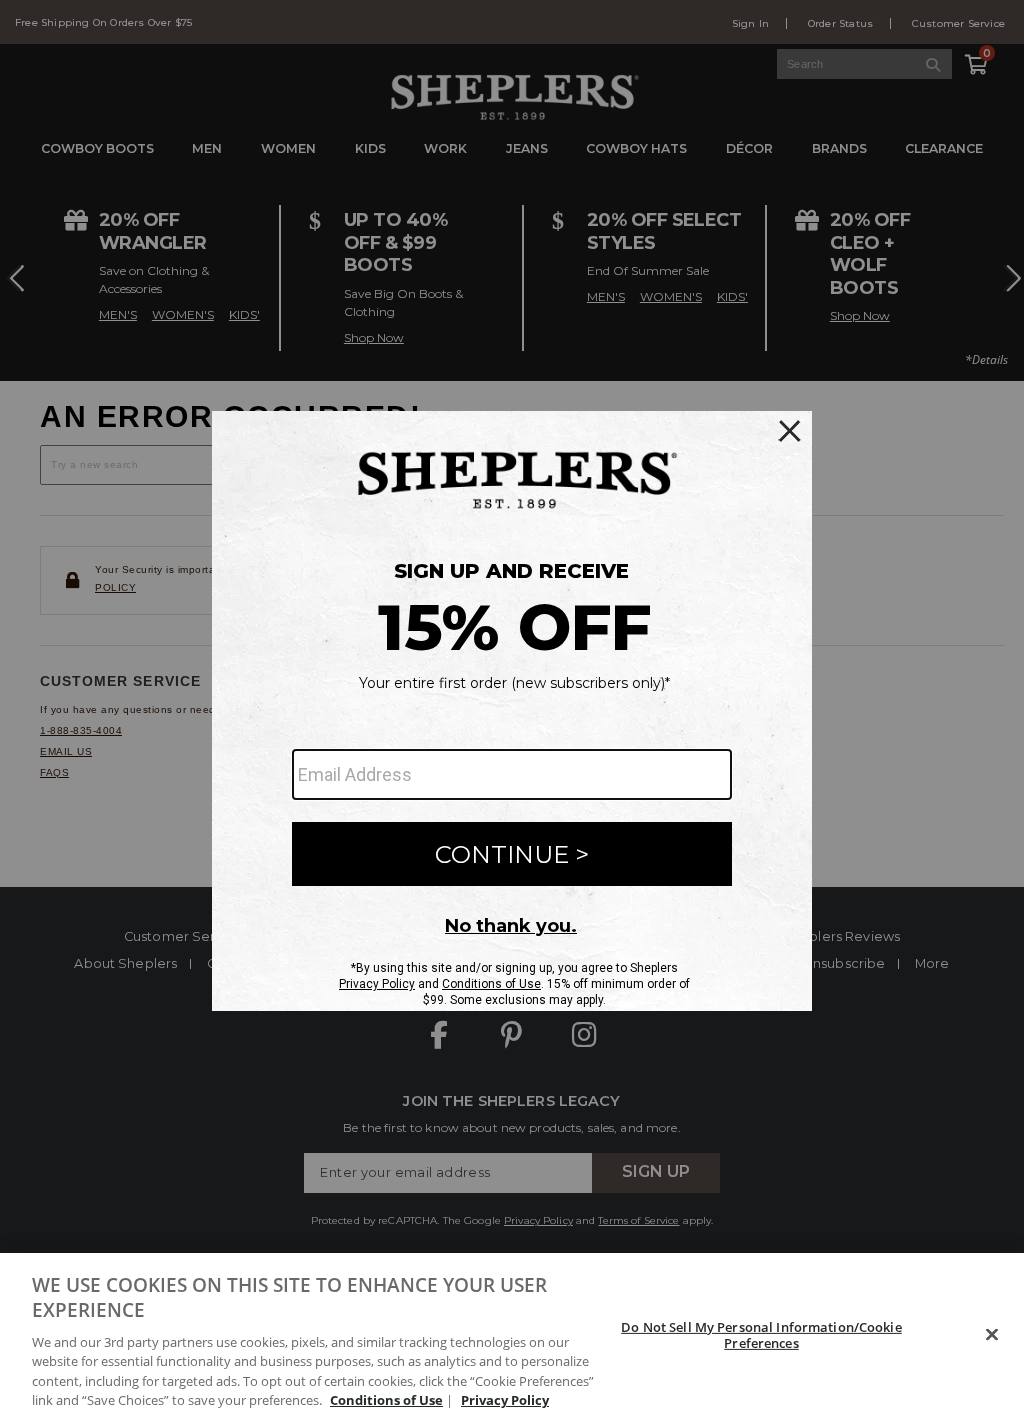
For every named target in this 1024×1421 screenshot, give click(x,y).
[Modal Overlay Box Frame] (512, 711)
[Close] (992, 1335)
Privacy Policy (505, 1400)
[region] (512, 1337)
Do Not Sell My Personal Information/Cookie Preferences (761, 1335)
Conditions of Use (386, 1400)
